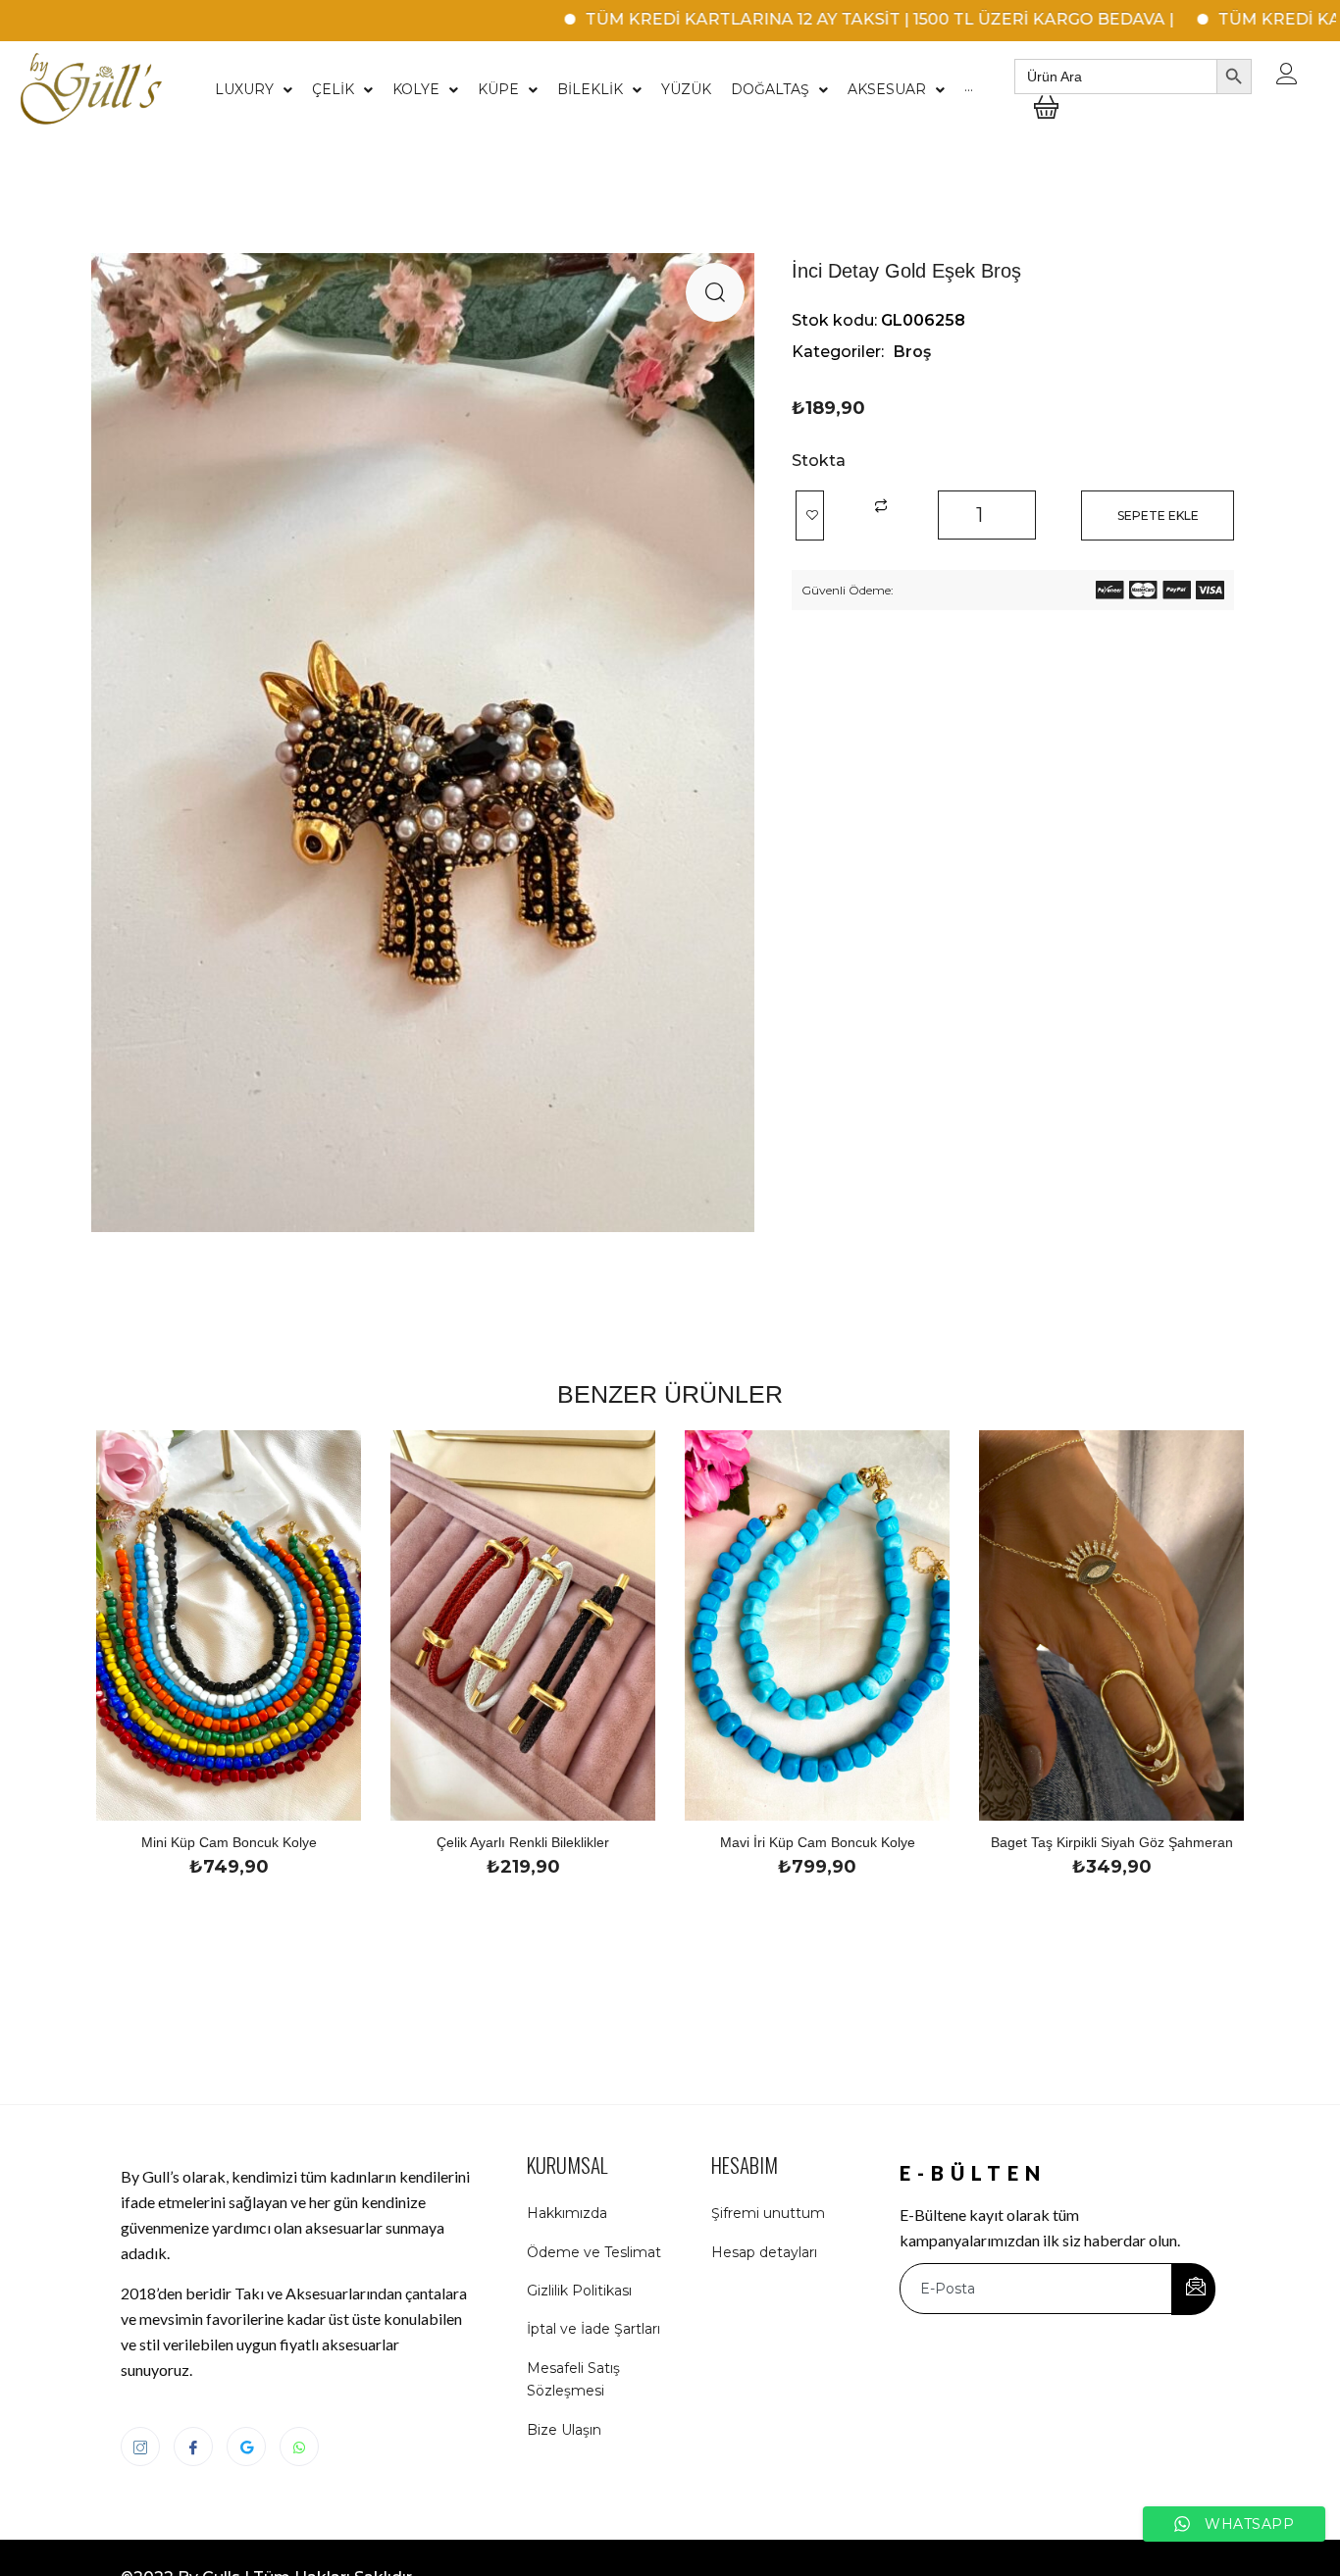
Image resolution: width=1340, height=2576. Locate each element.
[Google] (246, 2447)
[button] (715, 292)
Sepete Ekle (1158, 515)
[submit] (1193, 2289)
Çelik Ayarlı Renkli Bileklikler (523, 1842)
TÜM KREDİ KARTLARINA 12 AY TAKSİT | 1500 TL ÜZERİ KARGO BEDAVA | (801, 19)
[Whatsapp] (299, 2447)
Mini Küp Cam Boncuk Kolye (229, 1842)
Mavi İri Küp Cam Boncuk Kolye (818, 1842)
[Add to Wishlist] (810, 515)
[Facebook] (193, 2447)
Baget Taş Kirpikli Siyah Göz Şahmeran (1112, 1842)
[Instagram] (140, 2447)
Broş (912, 352)
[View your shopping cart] (1046, 122)
